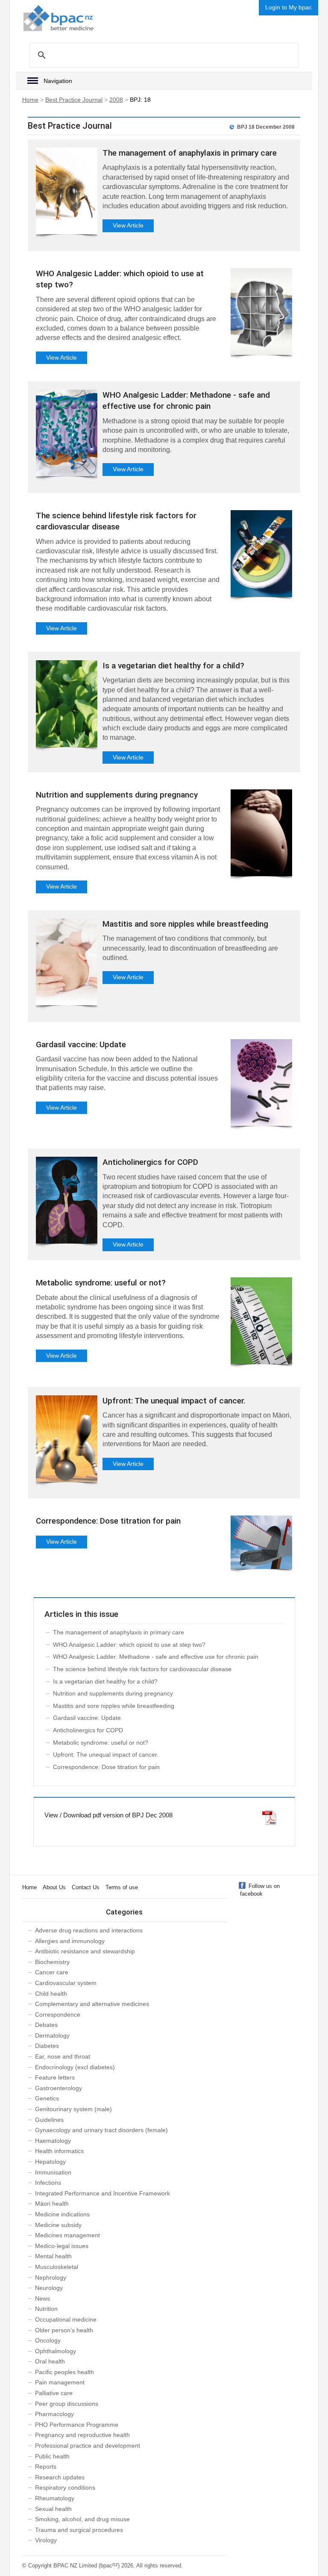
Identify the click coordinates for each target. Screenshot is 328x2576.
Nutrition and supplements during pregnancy (117, 795)
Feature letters (55, 2077)
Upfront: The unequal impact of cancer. (174, 1401)
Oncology (48, 2340)
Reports (46, 2467)
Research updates (60, 2477)
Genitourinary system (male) (73, 2109)
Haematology (53, 2141)
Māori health (52, 2204)
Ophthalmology (56, 2351)
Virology (46, 2540)
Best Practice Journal (74, 100)
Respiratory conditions (65, 2487)
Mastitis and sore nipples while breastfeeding (185, 924)
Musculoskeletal (57, 2267)
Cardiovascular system (66, 1983)
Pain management (60, 2382)
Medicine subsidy (58, 2225)
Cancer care (52, 1972)
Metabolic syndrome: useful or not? (101, 1283)
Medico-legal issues (62, 2246)
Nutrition (46, 2309)
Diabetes (47, 2046)
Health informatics (59, 2151)
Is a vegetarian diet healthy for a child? (173, 666)
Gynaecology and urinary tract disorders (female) (101, 2130)
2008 (116, 100)
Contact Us (86, 1887)
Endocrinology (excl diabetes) (75, 2067)
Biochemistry (52, 1962)
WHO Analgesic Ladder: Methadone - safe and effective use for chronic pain (156, 1657)
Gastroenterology (59, 2088)
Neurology (49, 2288)
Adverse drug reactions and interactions (89, 1930)
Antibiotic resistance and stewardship (85, 1951)
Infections (48, 2183)
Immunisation (53, 2172)
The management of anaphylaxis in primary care (190, 153)
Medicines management (67, 2235)
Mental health (53, 2256)
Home (30, 100)
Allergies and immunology (70, 1941)
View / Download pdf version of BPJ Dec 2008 (108, 1815)
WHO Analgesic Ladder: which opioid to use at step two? (129, 1645)
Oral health (50, 2361)
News (42, 2298)
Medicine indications (62, 2214)
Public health (52, 2456)
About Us (54, 1887)
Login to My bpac (288, 7)
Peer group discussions (67, 2404)
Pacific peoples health (64, 2372)
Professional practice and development (88, 2446)
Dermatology (52, 2035)
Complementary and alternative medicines (92, 2004)
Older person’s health (64, 2330)
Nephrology (51, 2278)
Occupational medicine (66, 2319)
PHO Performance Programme (77, 2425)
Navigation (58, 81)
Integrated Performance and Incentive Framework (102, 2193)
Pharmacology (54, 2414)
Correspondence (58, 2015)
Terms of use (122, 1887)
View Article (128, 225)
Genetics (47, 2098)
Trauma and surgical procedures (79, 2530)
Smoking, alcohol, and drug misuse (82, 2519)
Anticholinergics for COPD (150, 1162)
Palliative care (54, 2393)
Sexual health (53, 2509)
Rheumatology (55, 2498)
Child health (51, 1994)
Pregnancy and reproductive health (82, 2435)
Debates (46, 2025)
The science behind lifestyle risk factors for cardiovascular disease (142, 1669)
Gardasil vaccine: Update (81, 1044)
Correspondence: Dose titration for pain (108, 1521)
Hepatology (50, 2162)
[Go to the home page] (59, 18)
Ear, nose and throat (63, 2056)
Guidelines (49, 2120)
